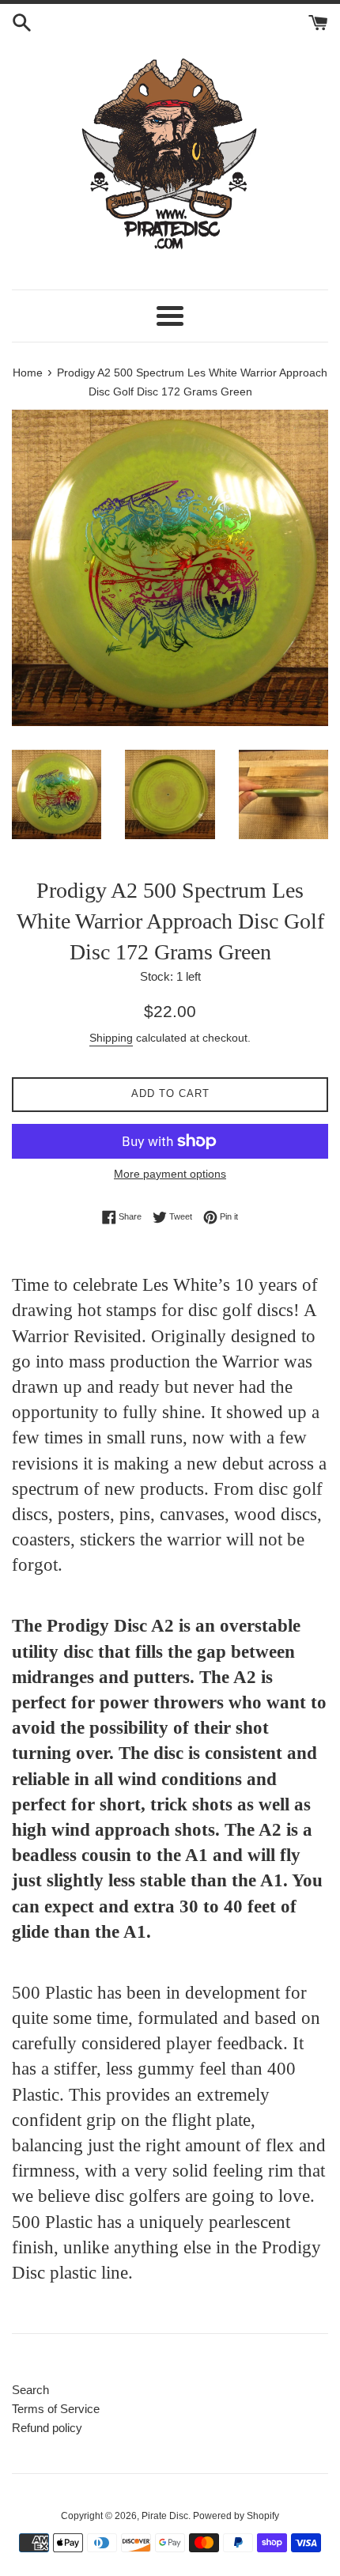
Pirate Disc (165, 2516)
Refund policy (47, 2428)
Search (30, 2390)
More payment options (170, 1174)
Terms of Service (56, 2409)
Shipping (111, 1038)
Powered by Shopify (236, 2516)
